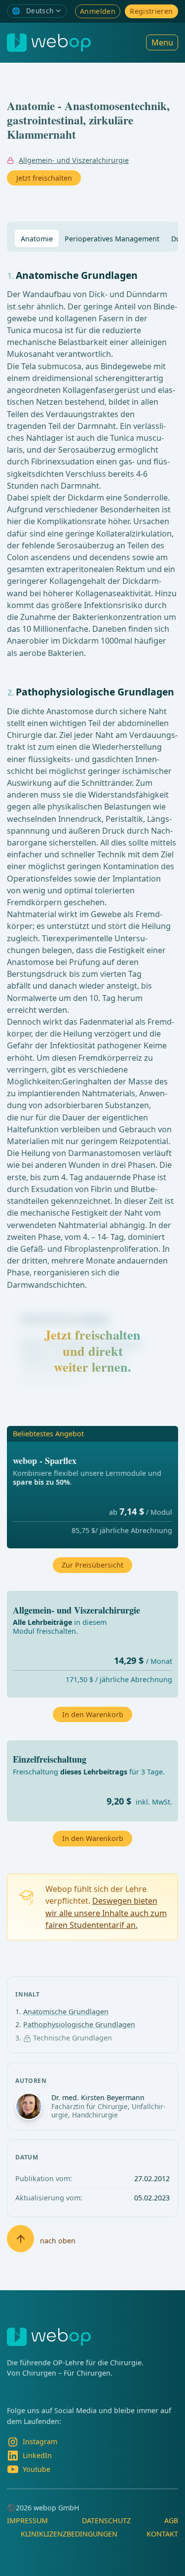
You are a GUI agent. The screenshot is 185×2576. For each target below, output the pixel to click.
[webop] (49, 43)
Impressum (27, 2520)
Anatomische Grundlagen (66, 2012)
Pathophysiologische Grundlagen (79, 2024)
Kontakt (162, 2534)
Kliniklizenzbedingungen (69, 2534)
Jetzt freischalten (44, 178)
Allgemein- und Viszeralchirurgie (74, 160)
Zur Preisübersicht (92, 1565)
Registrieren (151, 11)
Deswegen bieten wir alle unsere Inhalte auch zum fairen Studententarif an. (106, 1913)
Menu (162, 42)
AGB (171, 2520)
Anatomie (37, 239)
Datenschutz (106, 2520)
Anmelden (98, 11)
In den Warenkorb (93, 1838)
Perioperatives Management (112, 239)
